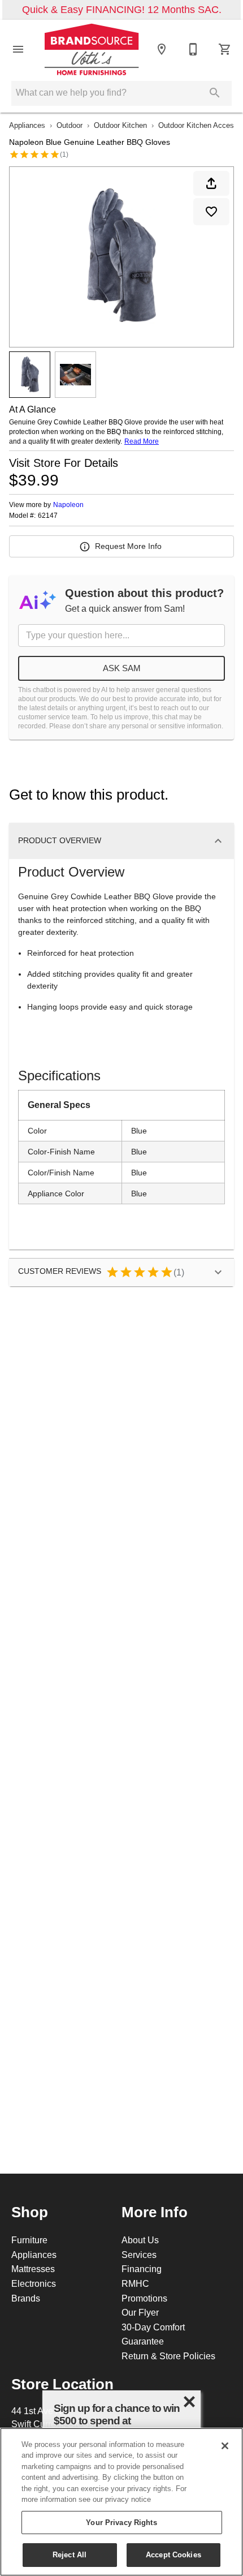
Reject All (70, 2554)
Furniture (29, 2240)
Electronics (34, 2283)
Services (139, 2255)
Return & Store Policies (168, 2356)
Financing (142, 2269)
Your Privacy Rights (121, 2522)
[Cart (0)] (225, 49)
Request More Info (128, 546)
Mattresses (33, 2269)
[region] (121, 2502)
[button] (18, 49)
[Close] (225, 2446)
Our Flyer (140, 2312)
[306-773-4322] (193, 49)
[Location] (162, 49)
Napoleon (68, 505)
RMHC (135, 2283)
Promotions (144, 2298)
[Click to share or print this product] (211, 183)
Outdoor (70, 125)
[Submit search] (215, 93)
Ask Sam (122, 668)
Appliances (27, 125)
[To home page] (92, 49)
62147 (48, 516)
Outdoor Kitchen (120, 125)
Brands (26, 2298)
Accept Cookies (173, 2554)
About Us (140, 2240)
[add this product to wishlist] (211, 212)
